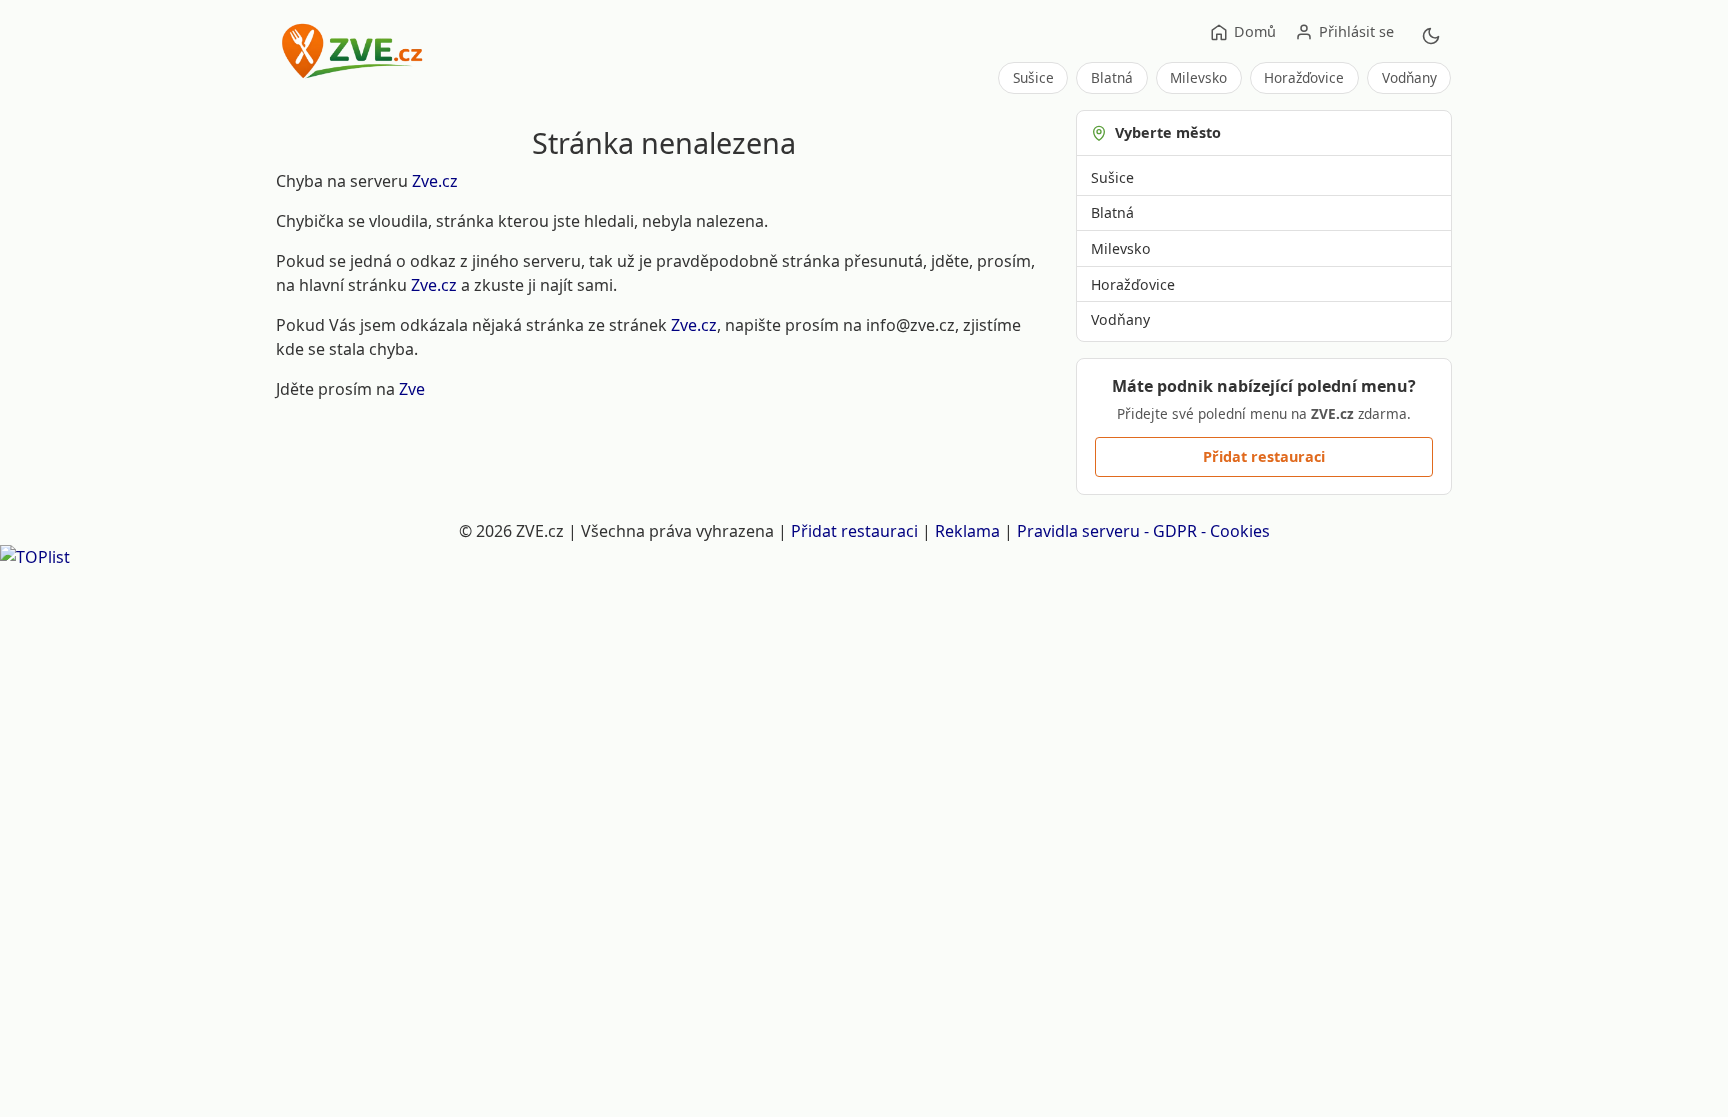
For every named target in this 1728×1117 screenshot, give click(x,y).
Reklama (967, 531)
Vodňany (1409, 77)
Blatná (1112, 77)
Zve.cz (435, 181)
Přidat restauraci (1264, 456)
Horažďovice (1304, 77)
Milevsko (1198, 77)
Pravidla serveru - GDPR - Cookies (1143, 531)
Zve (412, 389)
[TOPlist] (35, 555)
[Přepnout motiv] (1431, 36)
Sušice (1033, 77)
